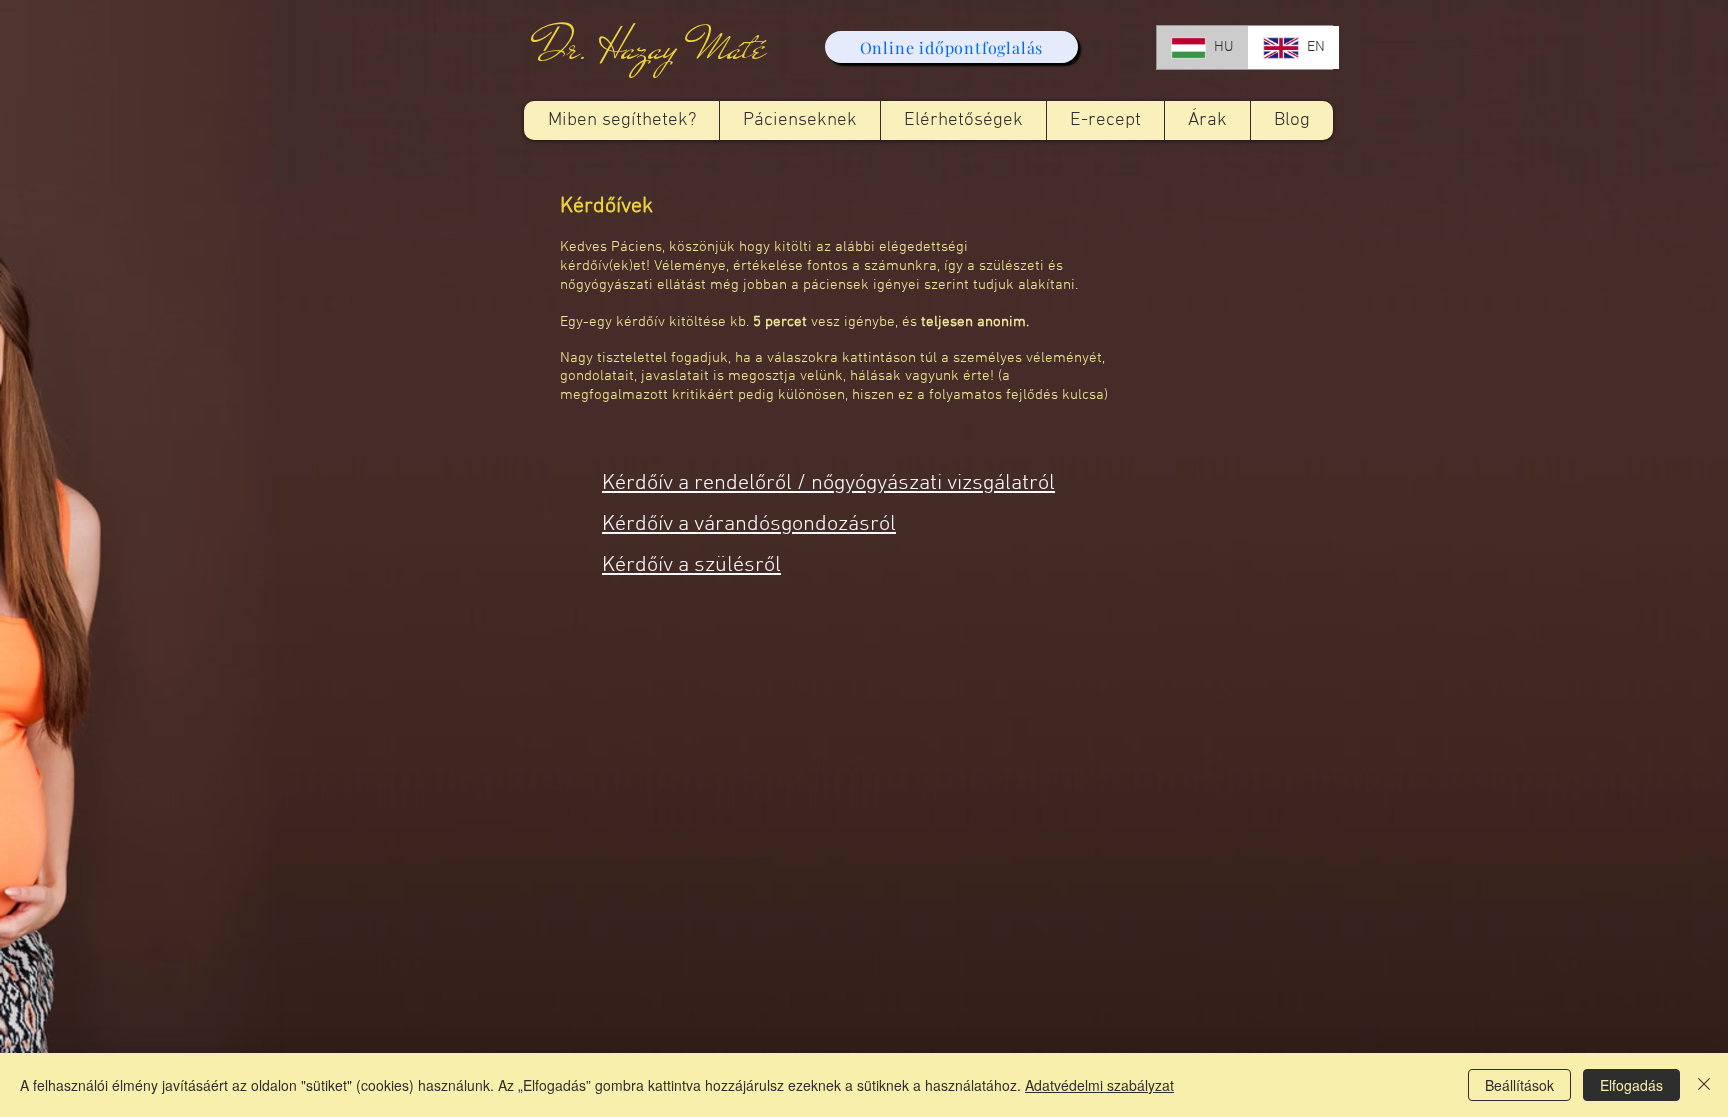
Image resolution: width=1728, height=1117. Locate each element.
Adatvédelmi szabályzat (1099, 1085)
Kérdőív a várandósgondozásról (749, 524)
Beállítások (1519, 1085)
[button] (799, 120)
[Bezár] (1704, 1085)
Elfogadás (1631, 1085)
